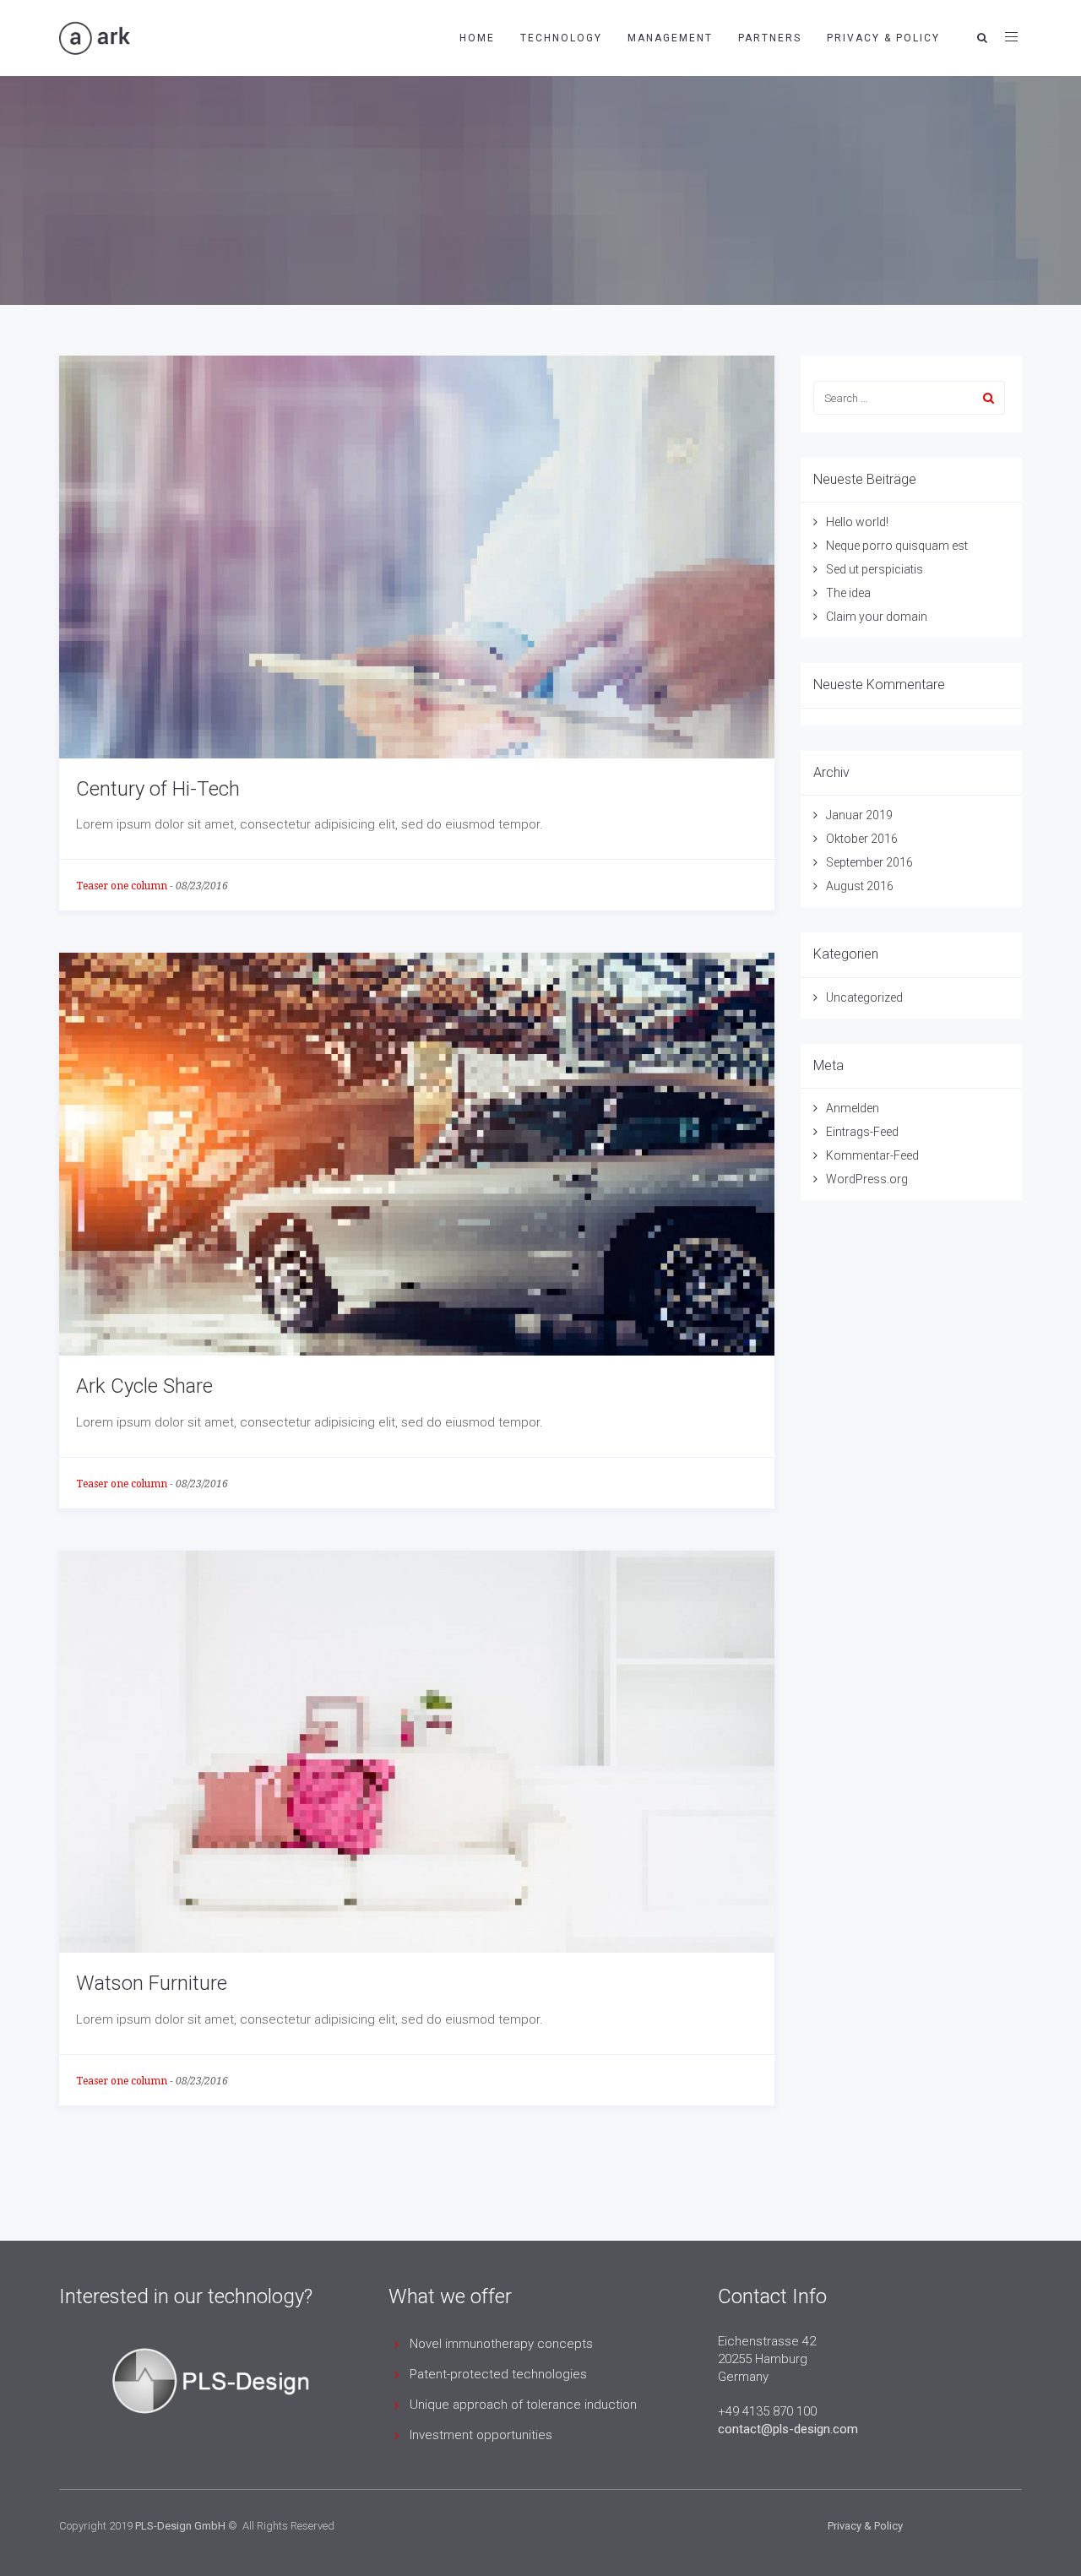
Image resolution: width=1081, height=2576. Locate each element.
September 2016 (869, 862)
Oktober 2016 (862, 839)
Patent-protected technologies (498, 2374)
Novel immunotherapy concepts (501, 2344)
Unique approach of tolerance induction (523, 2405)
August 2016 (860, 886)
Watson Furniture (152, 1983)
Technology (561, 38)
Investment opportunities (481, 2435)
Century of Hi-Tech (158, 789)
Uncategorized (864, 997)
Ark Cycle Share (144, 1386)
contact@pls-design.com (788, 2429)
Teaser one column (122, 886)
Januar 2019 (859, 815)
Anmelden (853, 1108)
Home (477, 38)
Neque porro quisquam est (897, 546)
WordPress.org (867, 1179)
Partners (770, 38)
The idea (848, 593)
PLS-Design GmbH (180, 2526)
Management (670, 38)
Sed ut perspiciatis (875, 569)
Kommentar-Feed (872, 1155)
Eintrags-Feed (862, 1132)
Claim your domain (877, 617)
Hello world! (857, 522)
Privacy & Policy (883, 38)
